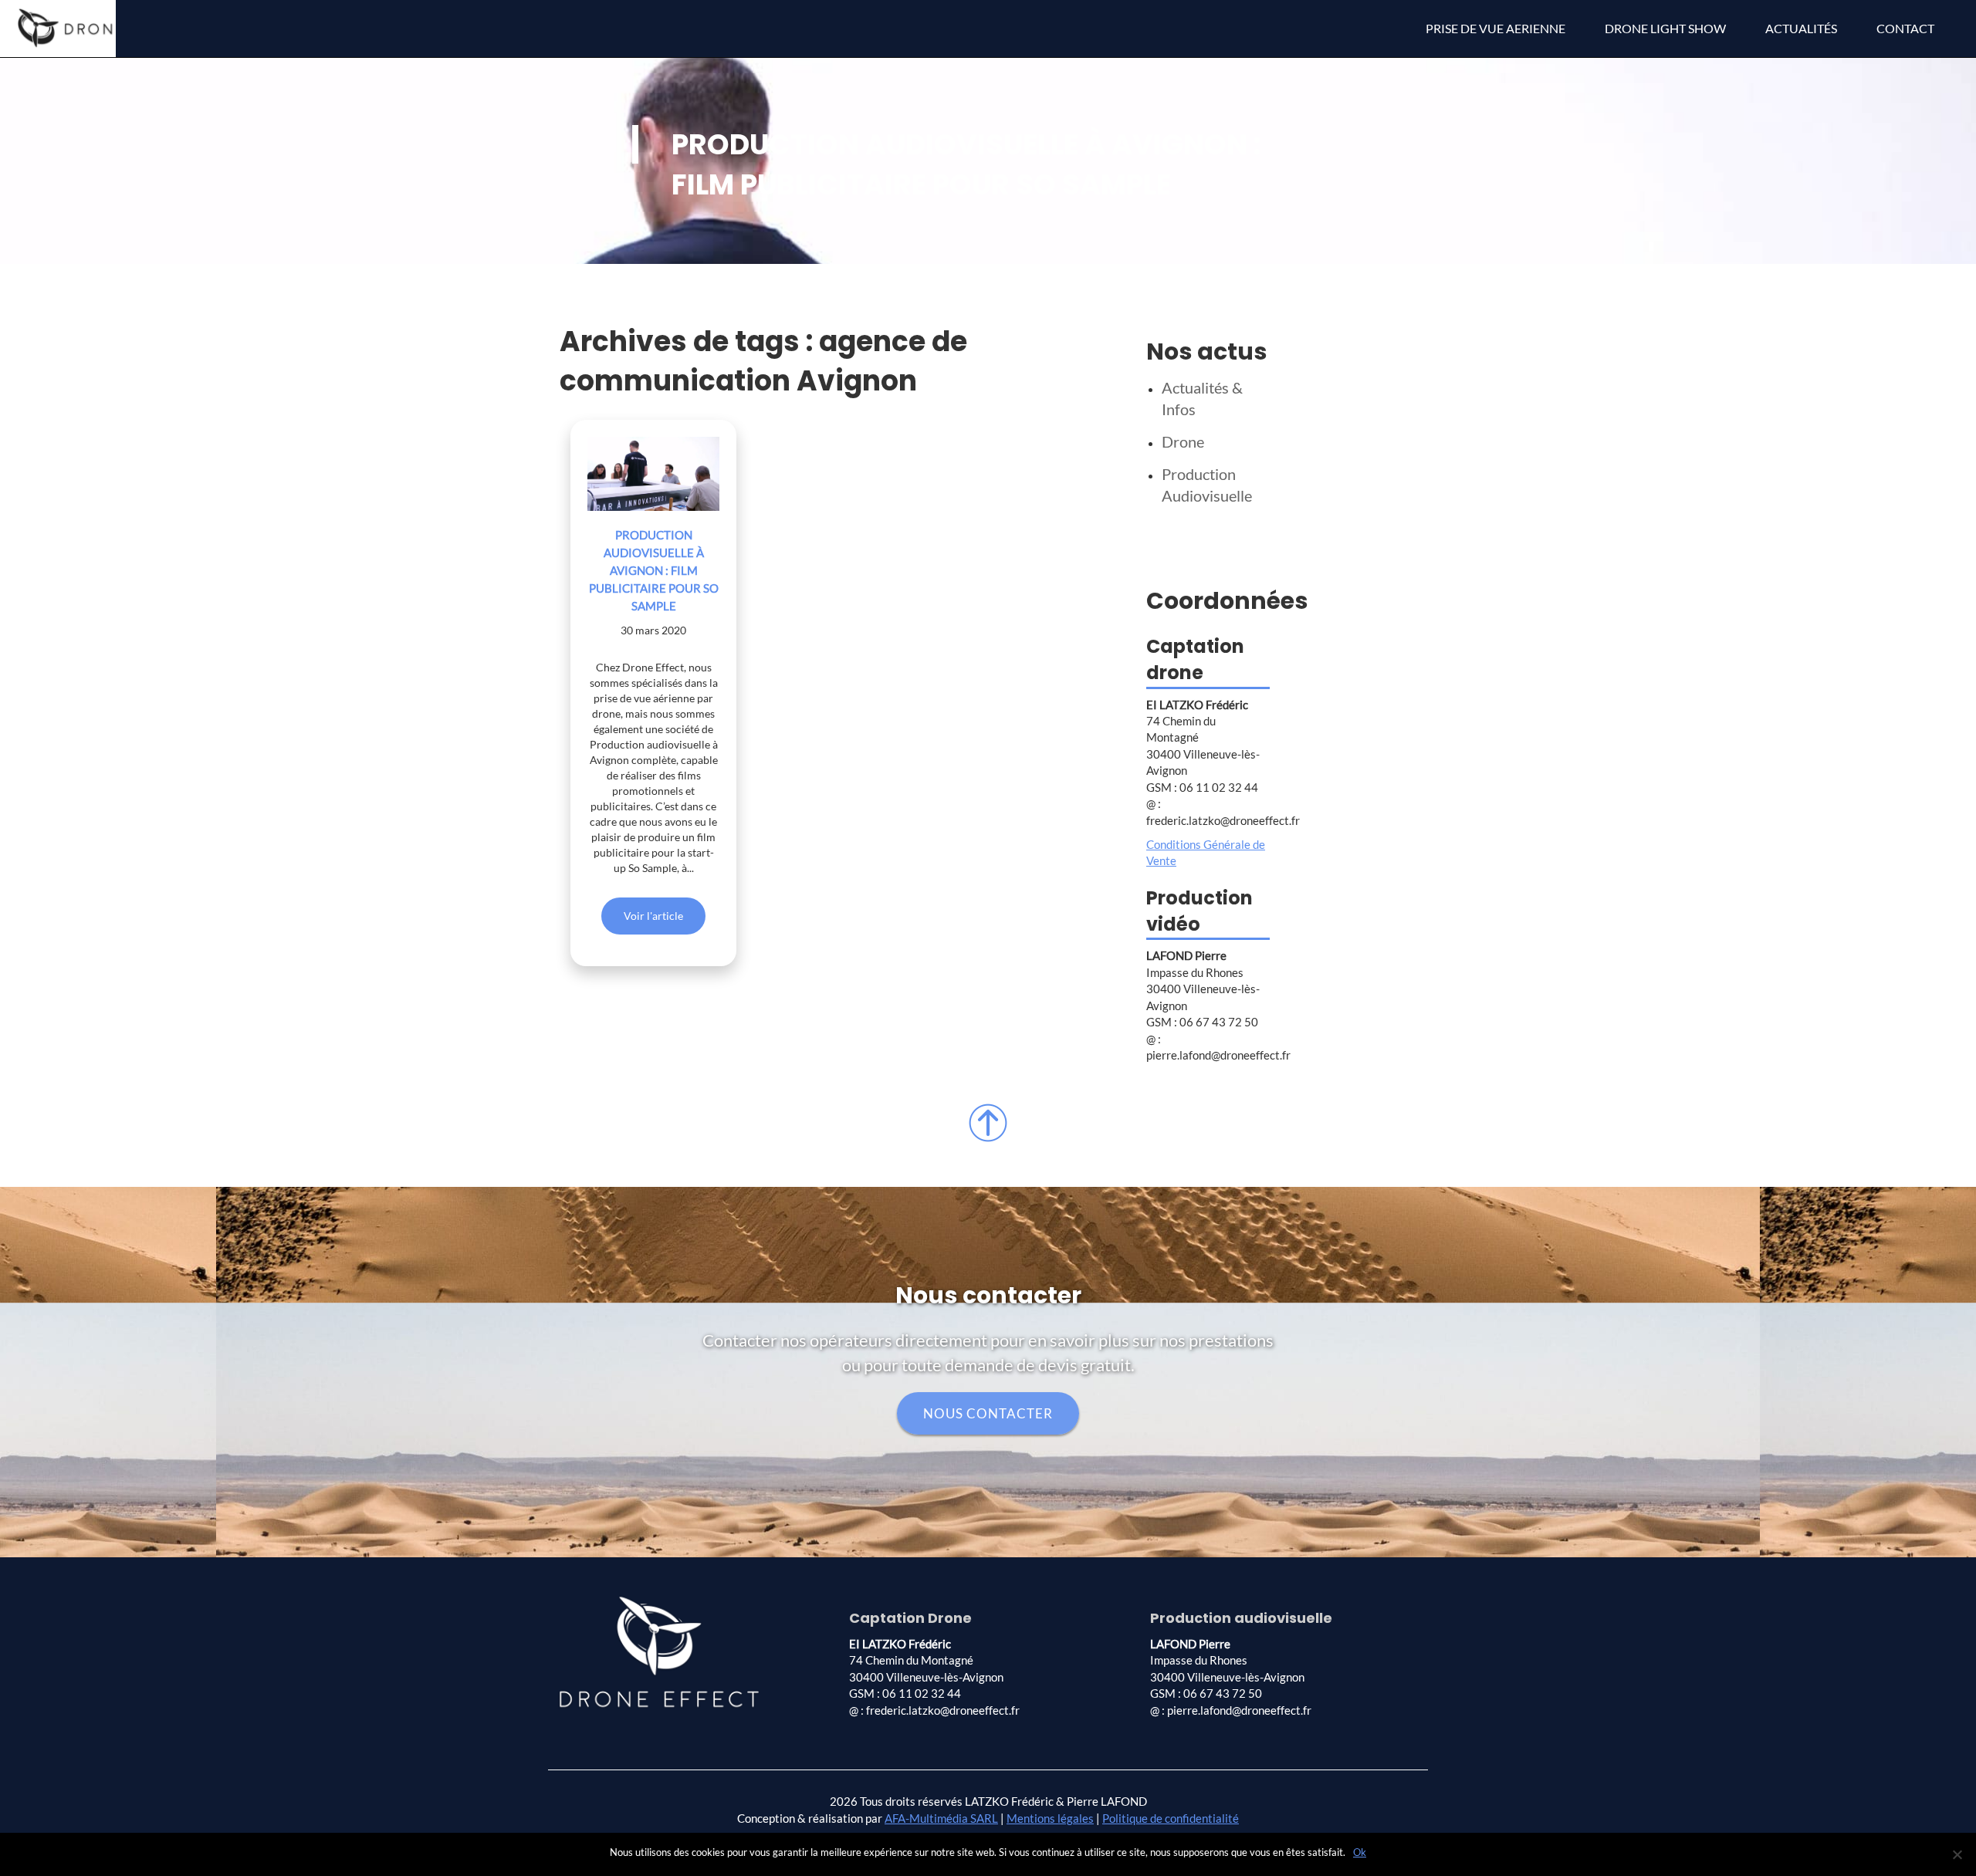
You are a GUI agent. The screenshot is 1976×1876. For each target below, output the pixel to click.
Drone (1183, 441)
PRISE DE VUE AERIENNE (1496, 28)
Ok (1360, 1852)
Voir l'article (653, 916)
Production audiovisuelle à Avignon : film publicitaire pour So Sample (654, 570)
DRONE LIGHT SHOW (1665, 28)
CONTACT (1905, 28)
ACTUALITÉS (1801, 28)
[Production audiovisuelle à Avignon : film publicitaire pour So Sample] (653, 474)
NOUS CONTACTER (988, 1413)
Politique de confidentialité (1171, 1818)
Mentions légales (1050, 1818)
